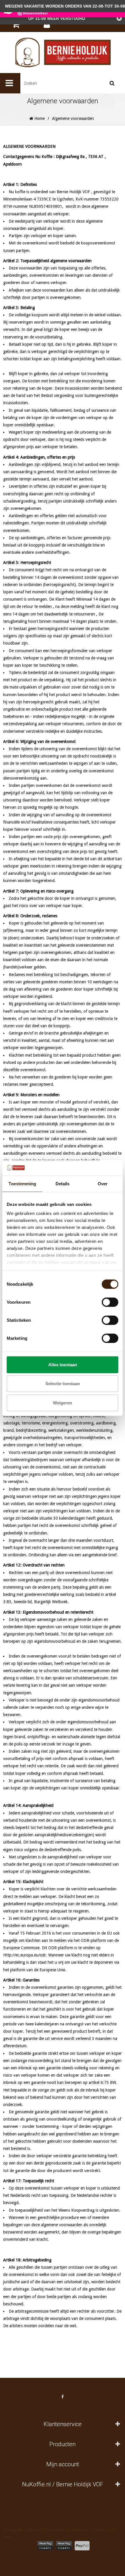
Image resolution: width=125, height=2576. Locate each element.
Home (39, 118)
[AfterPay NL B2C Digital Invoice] (45, 2546)
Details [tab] (63, 1183)
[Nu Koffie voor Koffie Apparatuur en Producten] (63, 53)
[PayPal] (82, 2546)
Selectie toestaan (63, 1384)
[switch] (110, 1302)
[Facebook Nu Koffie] (63, 2397)
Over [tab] (103, 1183)
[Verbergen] (119, 18)
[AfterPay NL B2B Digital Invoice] (64, 2546)
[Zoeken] (112, 83)
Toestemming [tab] (22, 1183)
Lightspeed (79, 2530)
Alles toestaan (63, 1364)
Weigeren (63, 1403)
